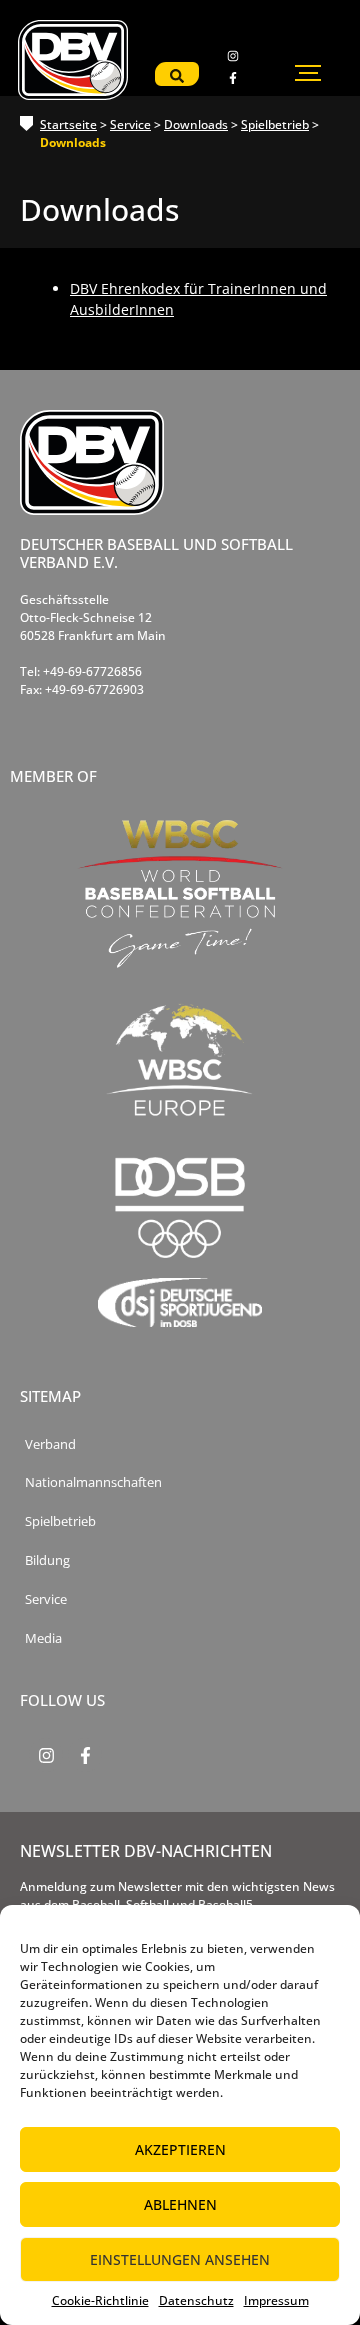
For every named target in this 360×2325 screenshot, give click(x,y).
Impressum (276, 2300)
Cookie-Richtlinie (100, 2300)
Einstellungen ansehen (180, 2259)
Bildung (47, 1560)
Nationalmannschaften (93, 1482)
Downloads (196, 124)
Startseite (68, 124)
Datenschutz (196, 2300)
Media (43, 1638)
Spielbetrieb (275, 124)
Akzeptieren (180, 2149)
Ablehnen (180, 2204)
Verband (50, 1444)
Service (130, 124)
